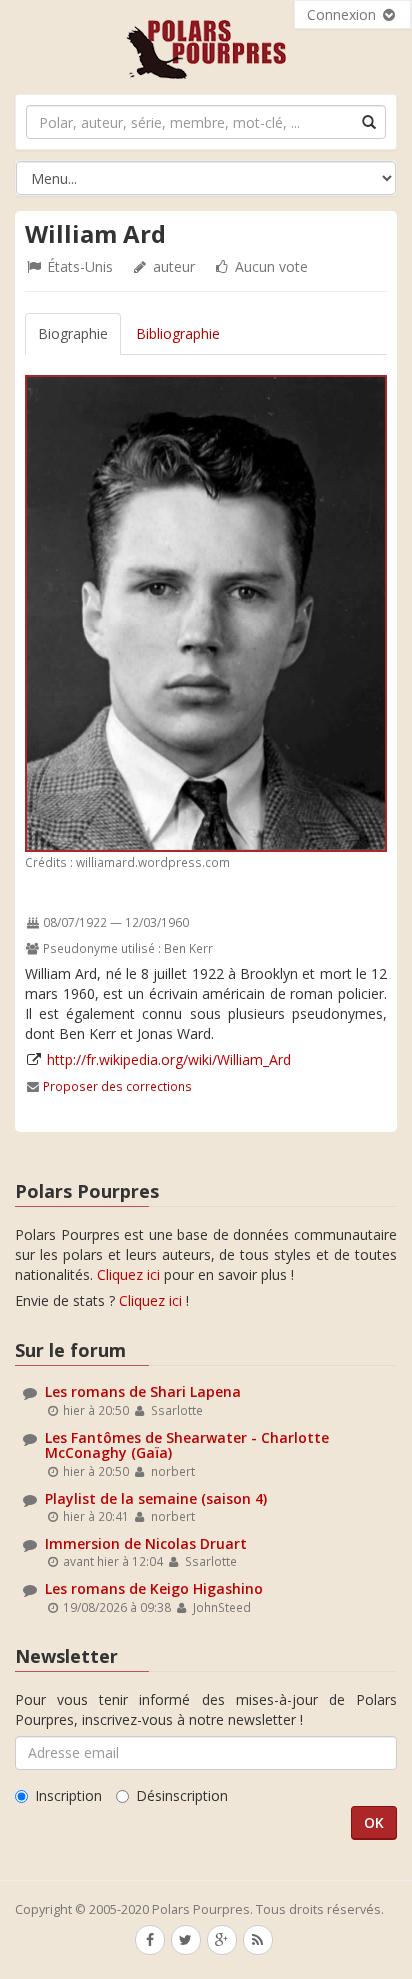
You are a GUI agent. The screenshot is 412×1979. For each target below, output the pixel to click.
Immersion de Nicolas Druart (146, 1543)
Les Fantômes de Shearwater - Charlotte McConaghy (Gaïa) (187, 1445)
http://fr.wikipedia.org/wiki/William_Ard (169, 1059)
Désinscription (182, 1795)
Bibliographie (178, 333)
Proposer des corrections (117, 1086)
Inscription (68, 1795)
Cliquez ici (128, 1274)
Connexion (343, 14)
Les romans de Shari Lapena (143, 1391)
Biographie (73, 333)
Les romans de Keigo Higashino (154, 1588)
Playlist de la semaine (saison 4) (156, 1498)
